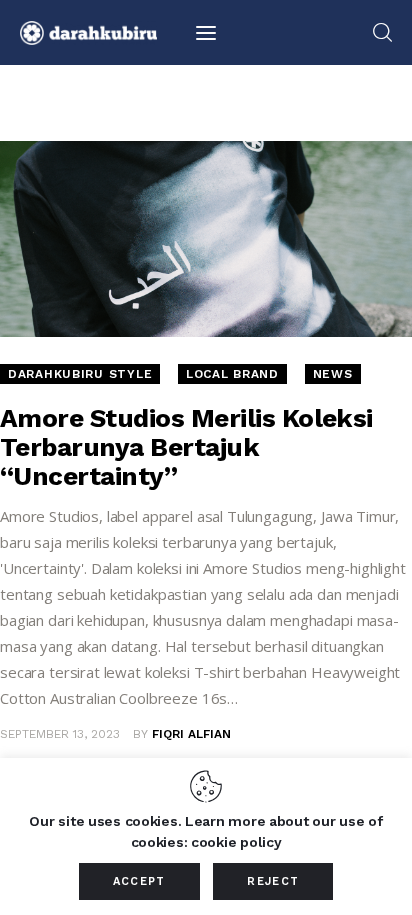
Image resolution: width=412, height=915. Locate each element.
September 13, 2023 (60, 734)
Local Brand (232, 374)
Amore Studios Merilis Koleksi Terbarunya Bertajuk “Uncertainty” (186, 447)
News (333, 374)
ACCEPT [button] (139, 881)
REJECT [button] (273, 881)
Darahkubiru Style (80, 374)
